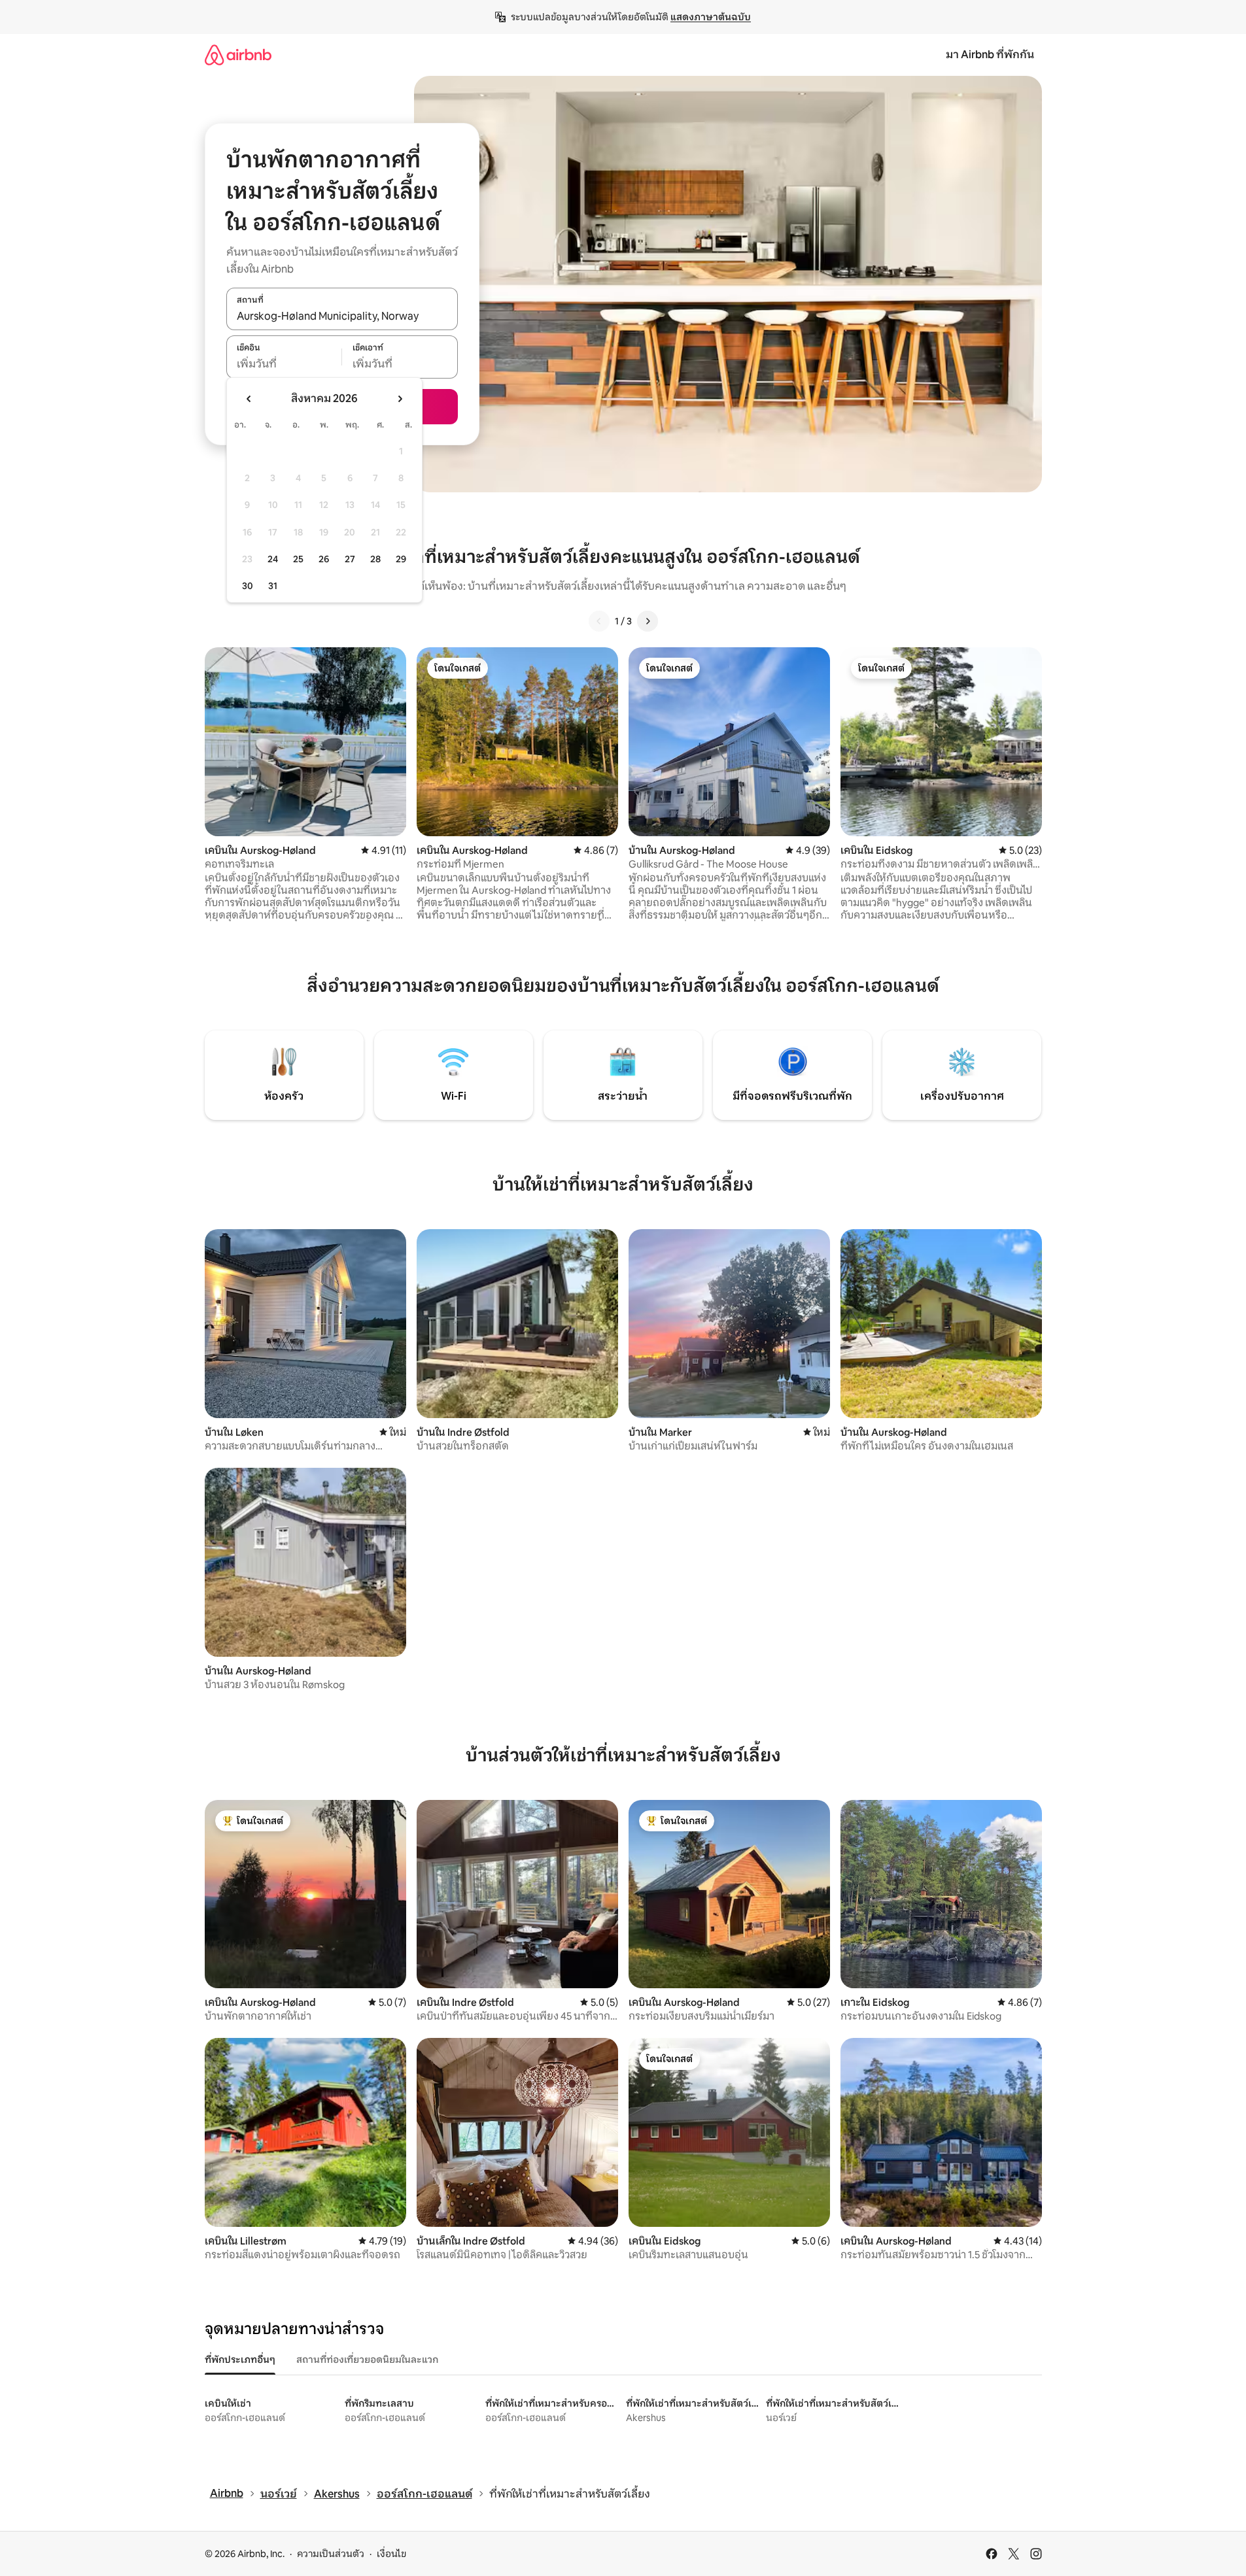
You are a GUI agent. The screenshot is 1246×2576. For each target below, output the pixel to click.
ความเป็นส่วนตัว (331, 2554)
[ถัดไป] (648, 621)
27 (350, 559)
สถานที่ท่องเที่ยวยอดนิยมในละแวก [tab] (367, 2360)
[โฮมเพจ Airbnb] (238, 55)
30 (248, 586)
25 (298, 559)
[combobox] (342, 316)
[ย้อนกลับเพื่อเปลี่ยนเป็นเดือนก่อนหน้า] (249, 399)
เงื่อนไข (391, 2554)
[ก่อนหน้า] (599, 621)
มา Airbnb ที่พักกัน (990, 55)
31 (273, 586)
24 (273, 559)
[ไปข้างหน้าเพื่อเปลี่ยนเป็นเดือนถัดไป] (400, 399)
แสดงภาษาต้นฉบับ (711, 17)
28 (375, 559)
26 (324, 559)
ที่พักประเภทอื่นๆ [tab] (240, 2360)
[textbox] (284, 364)
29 (401, 559)
